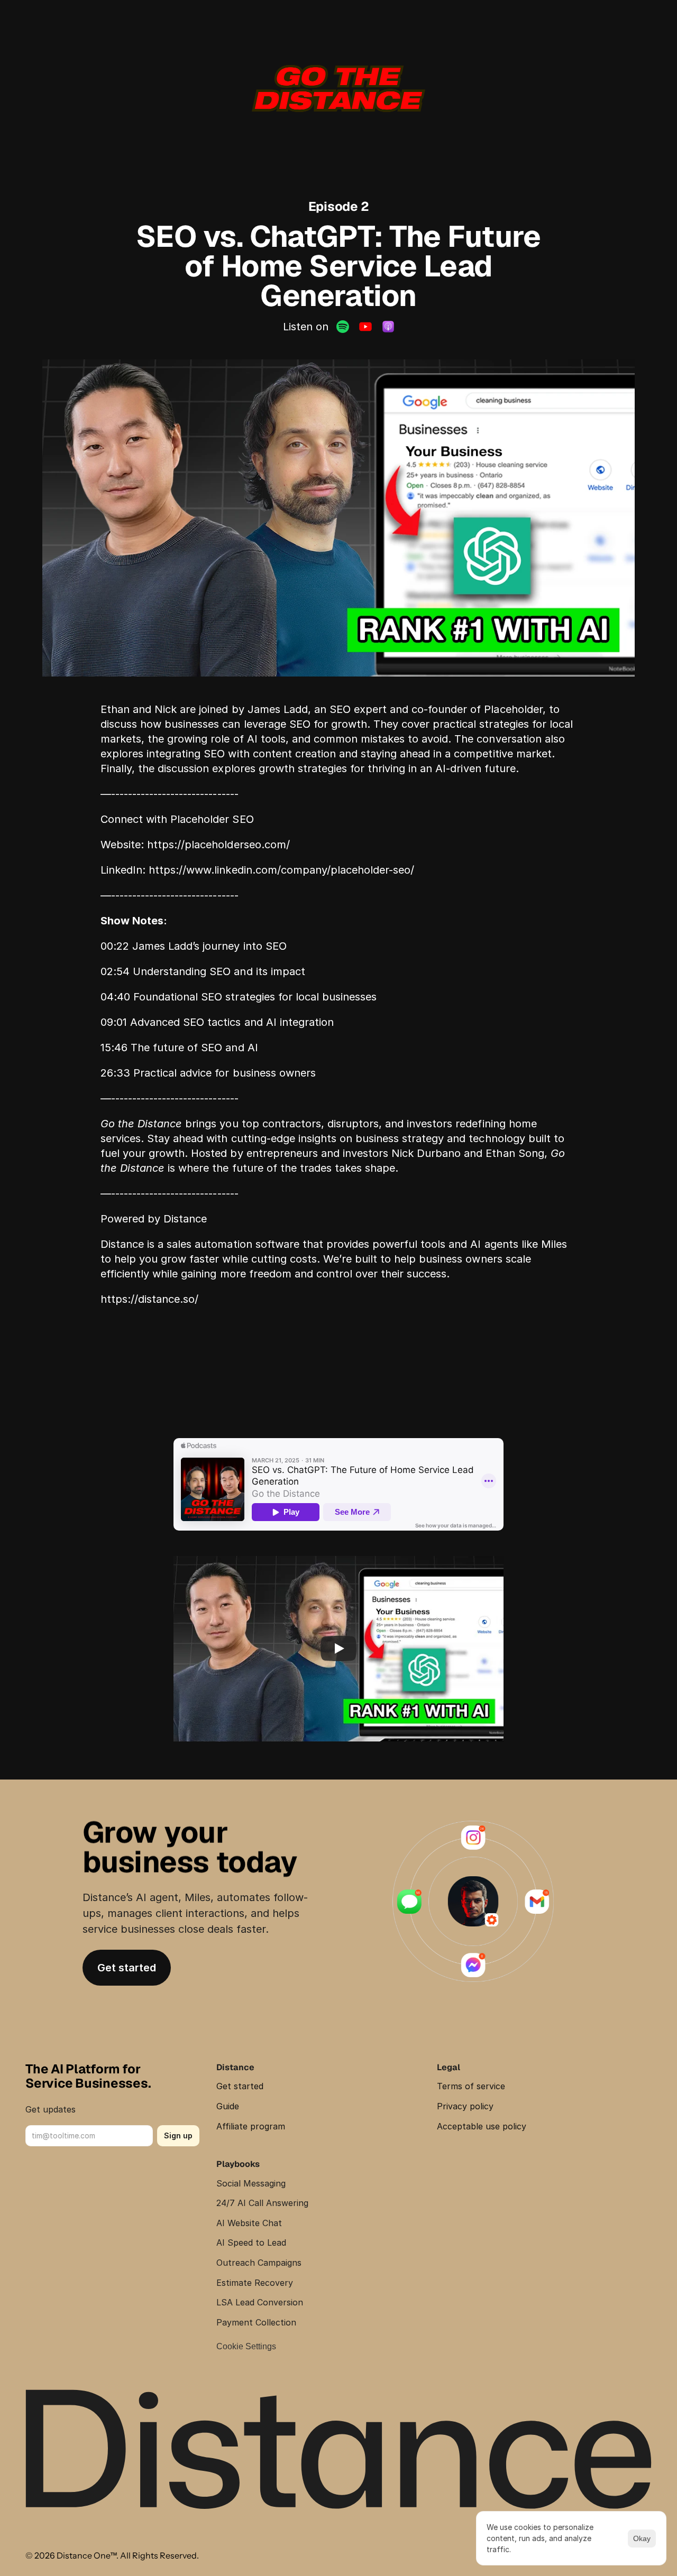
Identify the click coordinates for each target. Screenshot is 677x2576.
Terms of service (471, 2086)
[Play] (338, 1648)
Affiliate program (251, 2126)
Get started (240, 2086)
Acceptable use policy (482, 2126)
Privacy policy (465, 2106)
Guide (228, 2106)
